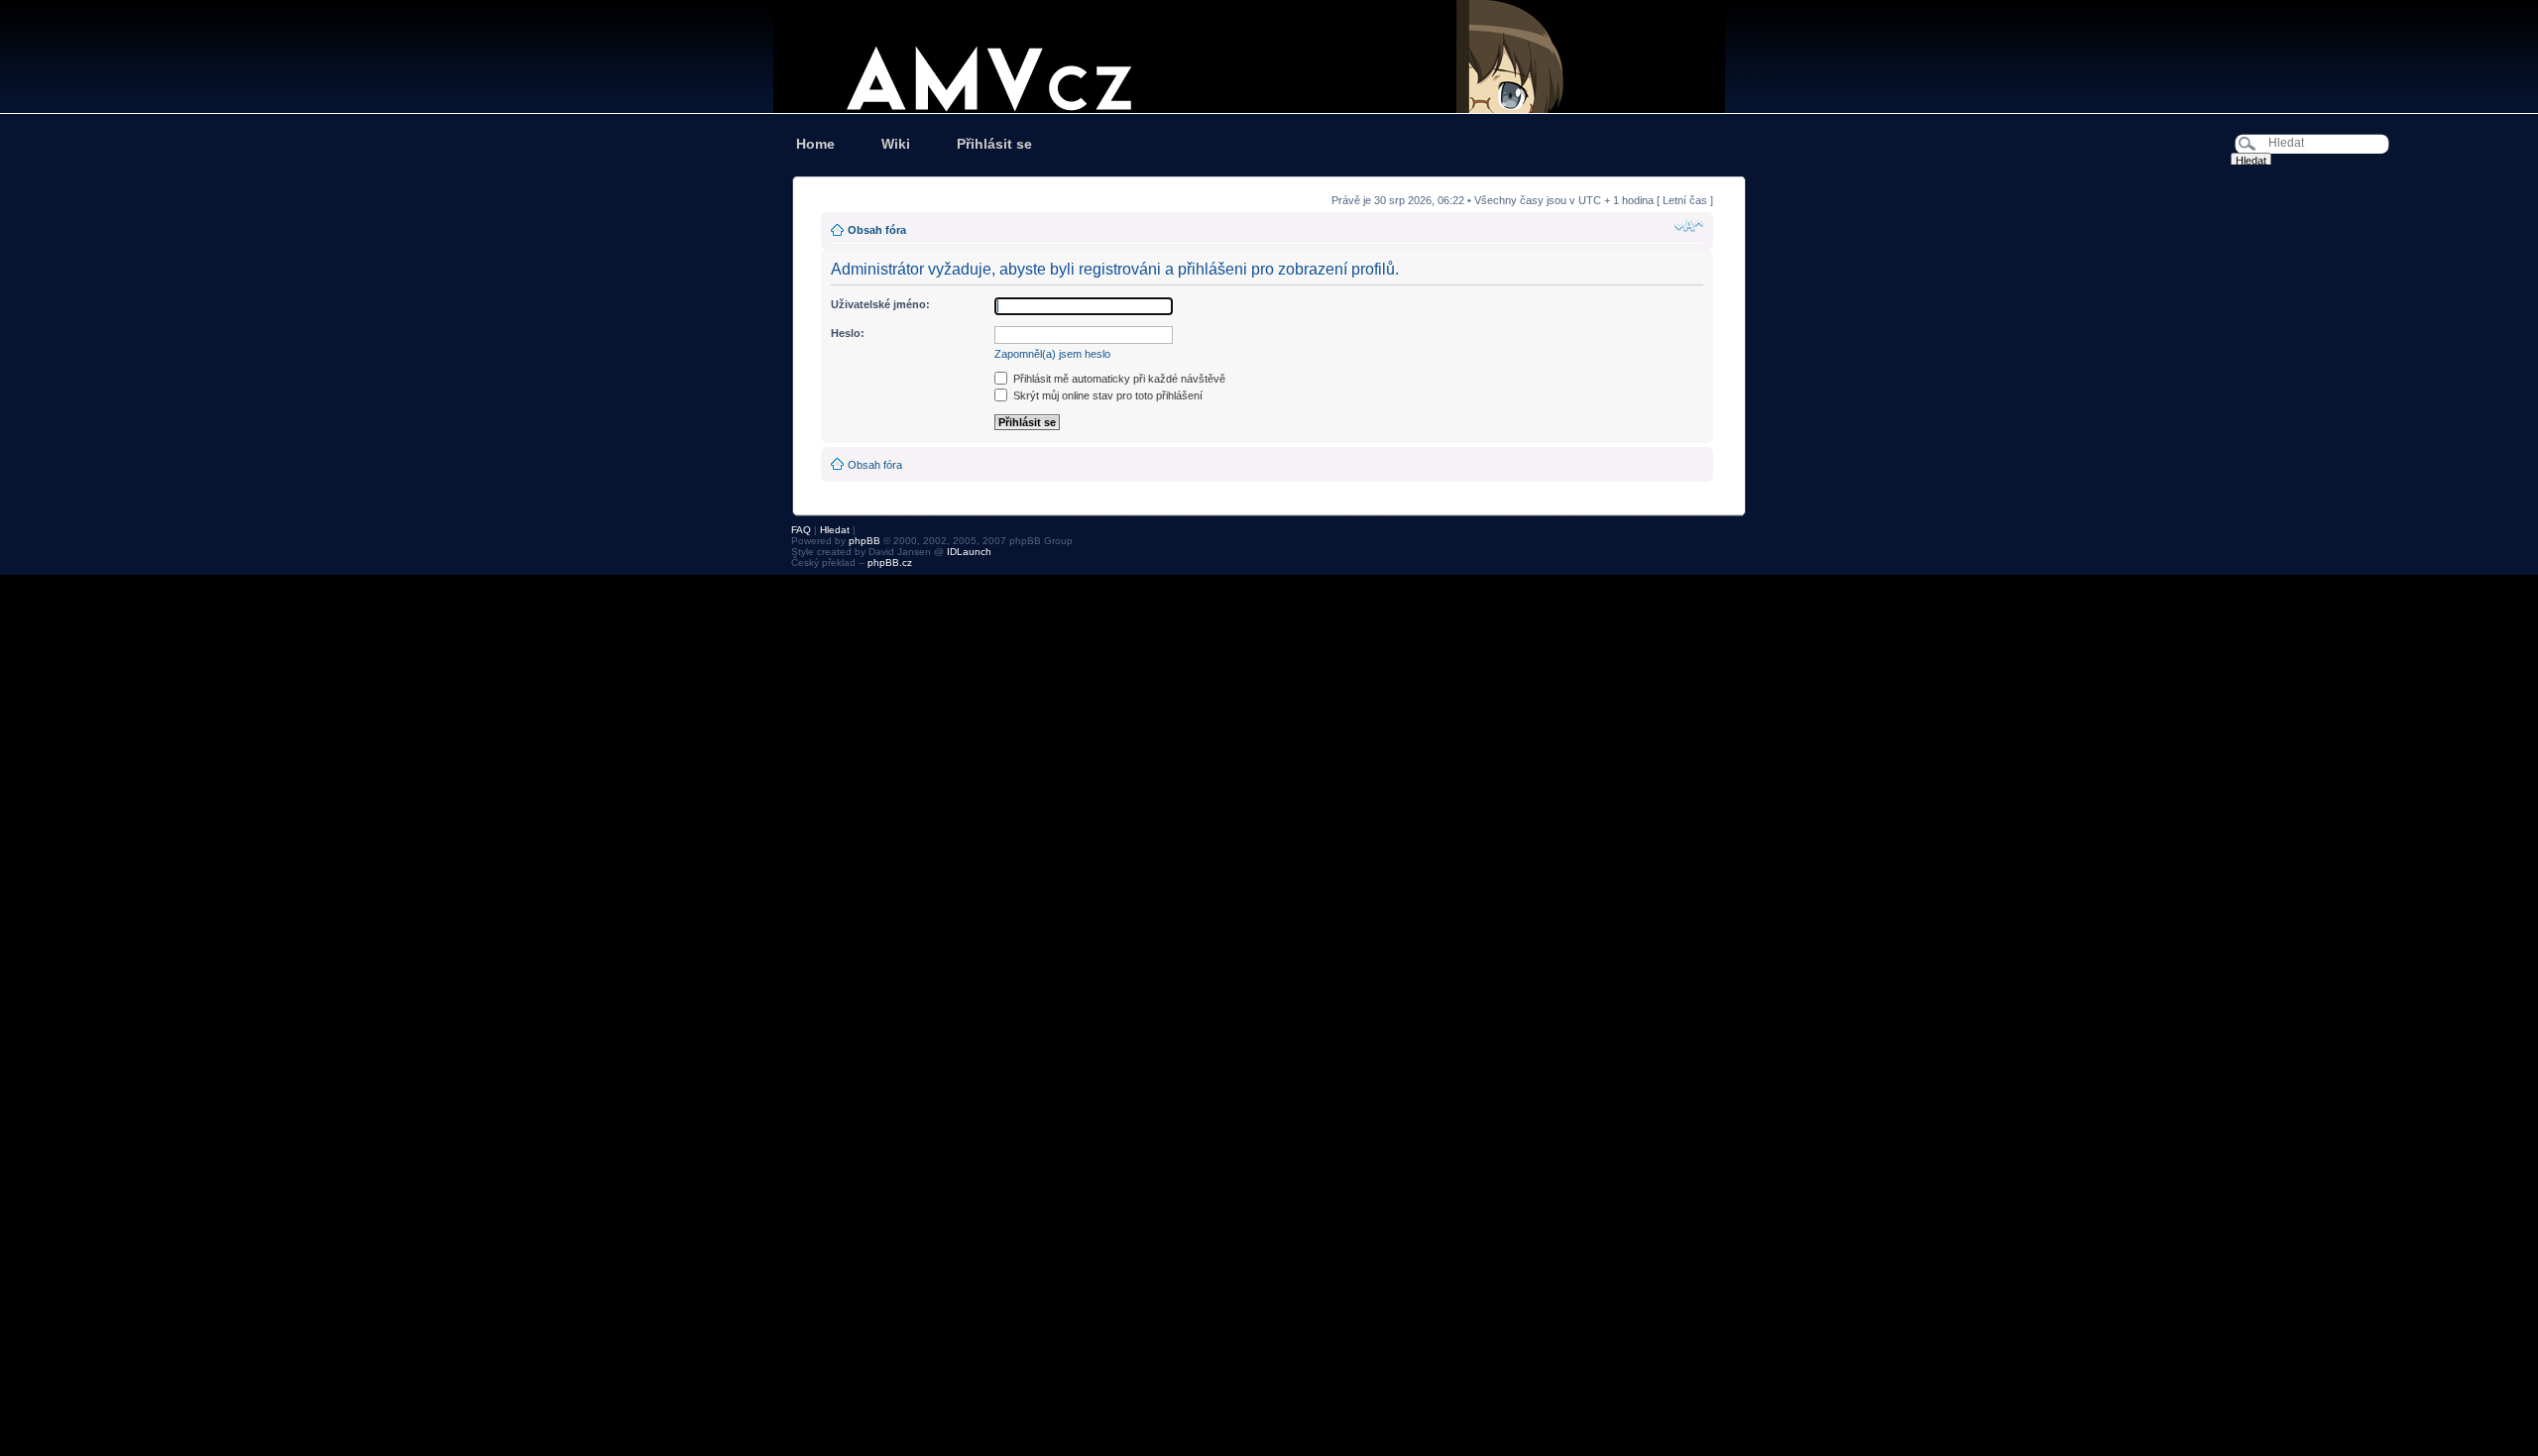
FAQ (801, 530)
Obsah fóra (877, 230)
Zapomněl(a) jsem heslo (1052, 354)
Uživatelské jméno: (880, 304)
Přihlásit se (994, 144)
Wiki (896, 144)
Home (815, 144)
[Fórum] (1269, 56)
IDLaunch (969, 552)
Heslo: (848, 333)
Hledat (835, 530)
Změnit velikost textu (1689, 226)
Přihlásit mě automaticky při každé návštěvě (1118, 379)
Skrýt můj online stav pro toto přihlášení (1106, 395)
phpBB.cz (890, 562)
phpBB (865, 541)
